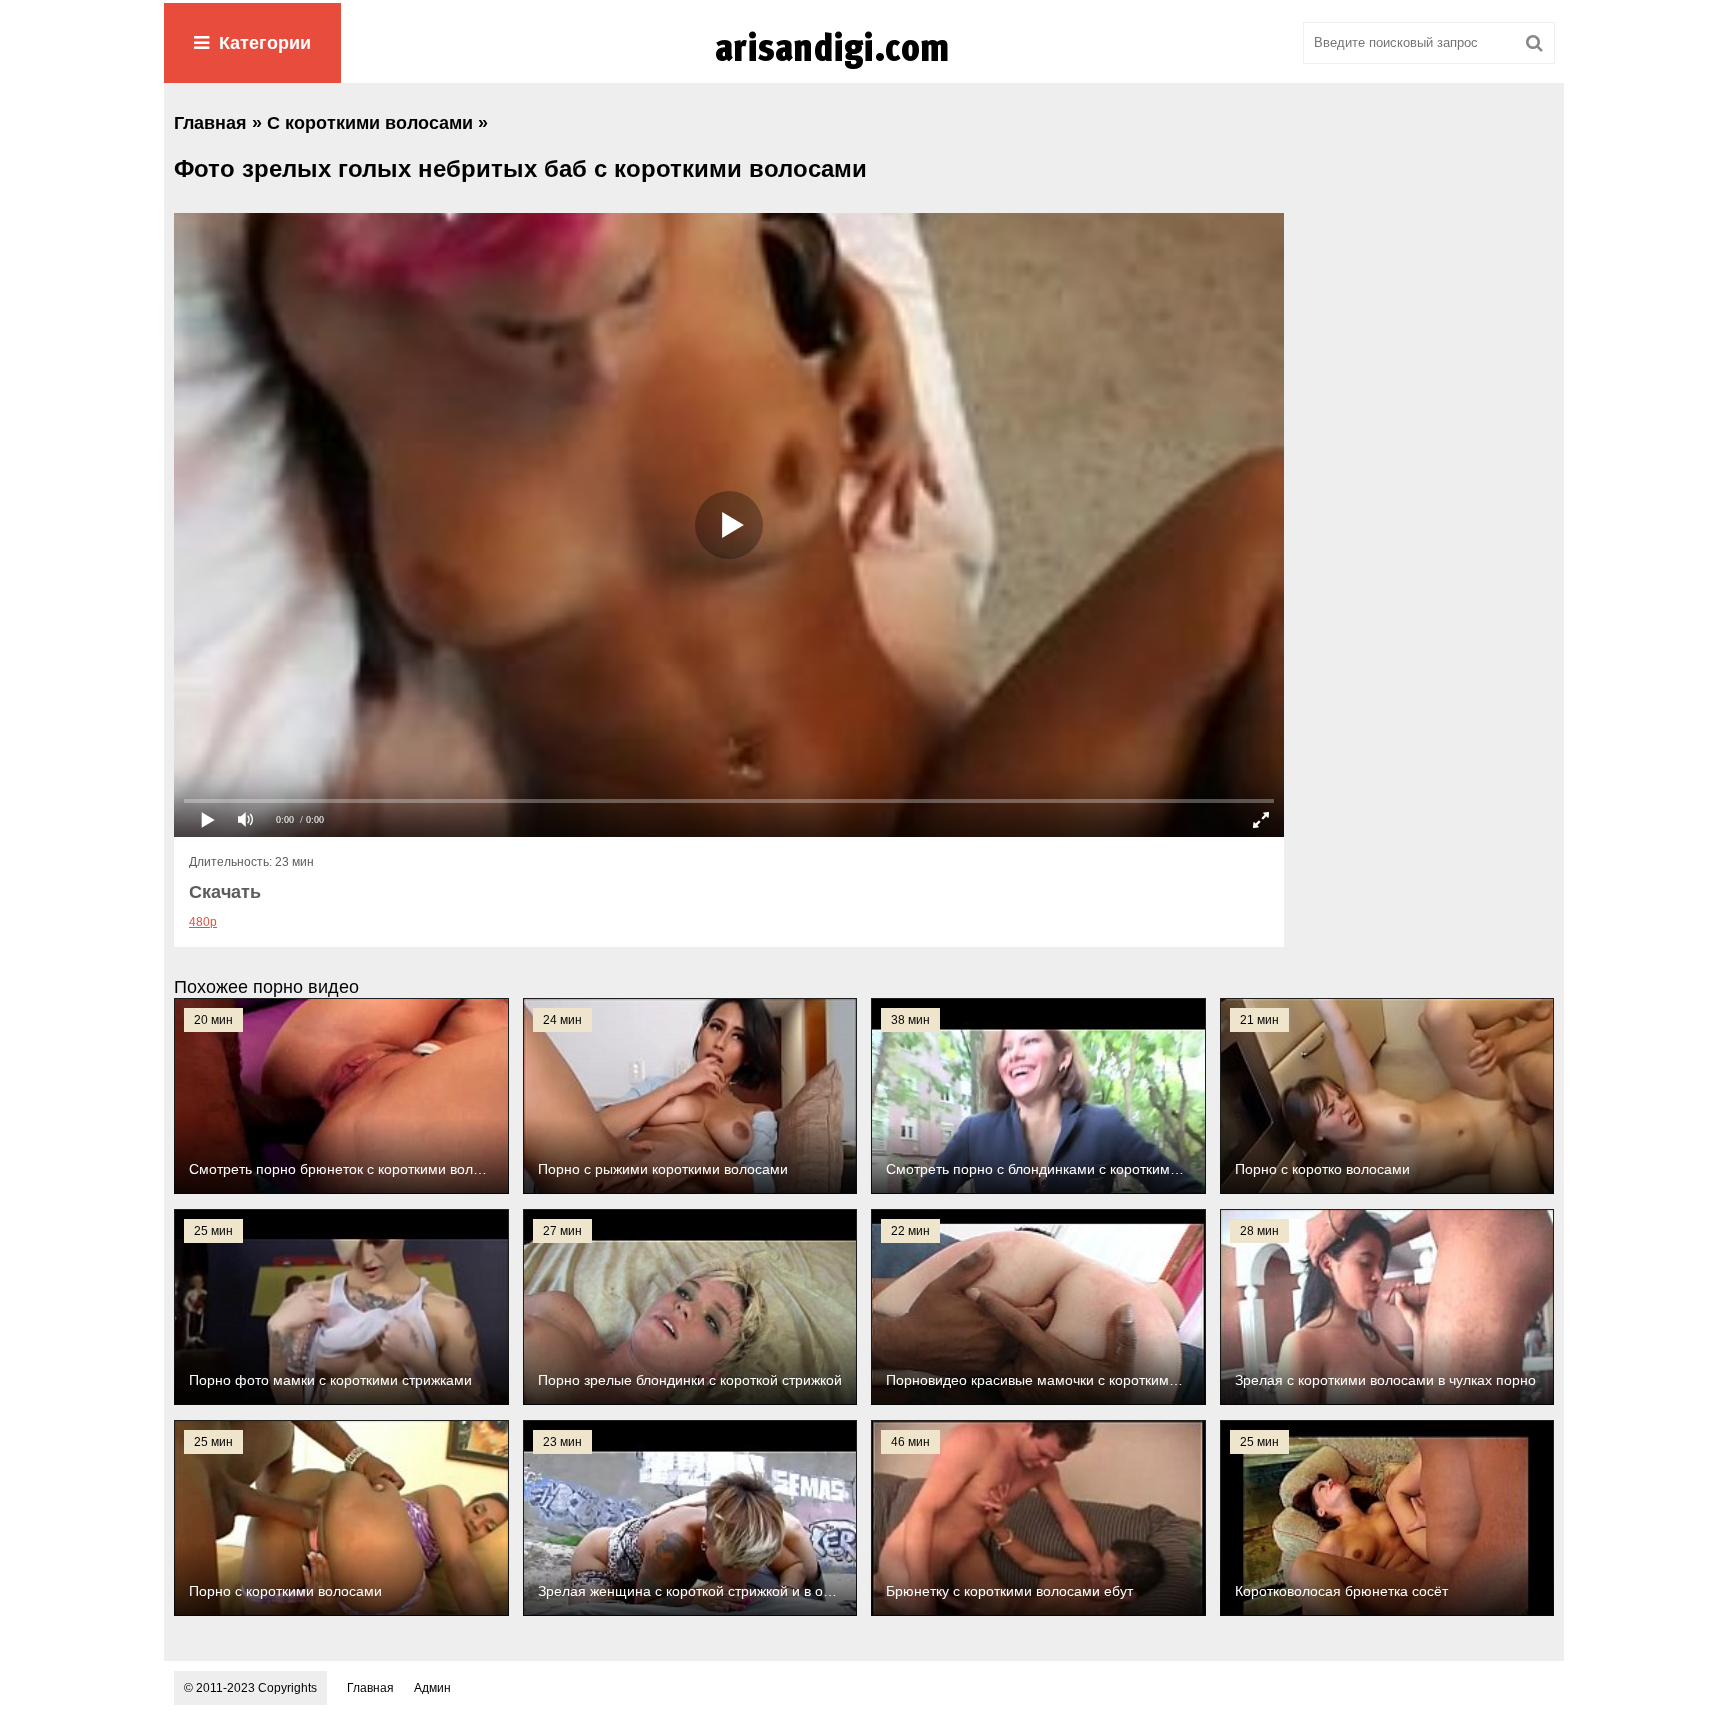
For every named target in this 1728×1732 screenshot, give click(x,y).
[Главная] (864, 69)
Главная (370, 1688)
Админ (432, 1688)
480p (203, 922)
